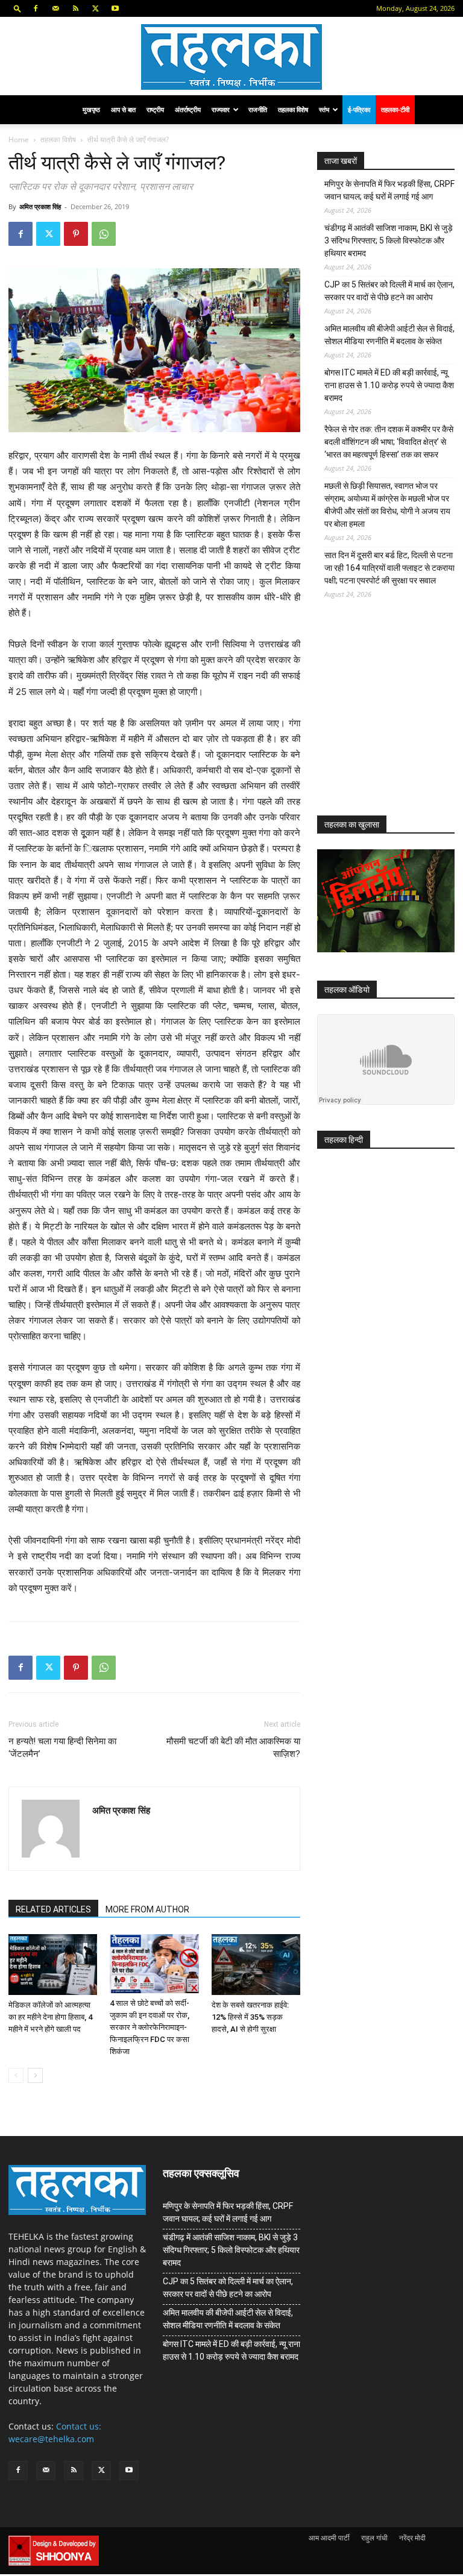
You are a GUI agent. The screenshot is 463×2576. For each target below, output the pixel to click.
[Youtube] (115, 8)
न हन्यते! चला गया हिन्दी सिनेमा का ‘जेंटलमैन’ (62, 1748)
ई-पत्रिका (359, 109)
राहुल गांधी (374, 2538)
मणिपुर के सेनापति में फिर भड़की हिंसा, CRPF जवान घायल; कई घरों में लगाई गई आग (389, 190)
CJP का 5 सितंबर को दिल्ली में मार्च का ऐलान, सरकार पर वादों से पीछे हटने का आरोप (389, 291)
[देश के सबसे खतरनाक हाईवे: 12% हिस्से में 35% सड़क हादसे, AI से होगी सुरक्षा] (256, 1965)
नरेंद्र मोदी (412, 2538)
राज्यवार (221, 109)
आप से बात (123, 109)
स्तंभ (324, 109)
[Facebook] (36, 8)
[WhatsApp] (104, 234)
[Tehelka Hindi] (231, 57)
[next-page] (35, 2075)
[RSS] (75, 8)
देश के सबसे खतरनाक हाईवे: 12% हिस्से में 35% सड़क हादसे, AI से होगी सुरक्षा (250, 2017)
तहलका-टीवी (395, 109)
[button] (17, 8)
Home (19, 140)
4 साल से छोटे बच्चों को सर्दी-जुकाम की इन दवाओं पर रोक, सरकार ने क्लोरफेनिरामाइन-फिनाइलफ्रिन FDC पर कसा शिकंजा (150, 2027)
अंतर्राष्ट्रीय (188, 109)
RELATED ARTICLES (53, 1909)
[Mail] (55, 8)
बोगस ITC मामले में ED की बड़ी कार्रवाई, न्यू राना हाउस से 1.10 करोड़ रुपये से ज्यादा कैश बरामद (389, 385)
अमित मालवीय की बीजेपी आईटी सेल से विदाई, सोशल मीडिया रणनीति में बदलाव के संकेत (389, 335)
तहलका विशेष (293, 109)
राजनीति (258, 109)
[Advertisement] (390, 717)
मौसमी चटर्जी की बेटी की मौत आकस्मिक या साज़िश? (233, 1748)
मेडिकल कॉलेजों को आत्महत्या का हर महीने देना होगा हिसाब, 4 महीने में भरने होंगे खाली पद (50, 2017)
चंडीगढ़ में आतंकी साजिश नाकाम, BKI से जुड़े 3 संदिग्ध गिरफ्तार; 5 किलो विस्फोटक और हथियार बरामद (389, 240)
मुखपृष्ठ (91, 109)
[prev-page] (16, 2075)
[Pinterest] (76, 234)
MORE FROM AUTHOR (147, 1909)
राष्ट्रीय (155, 109)
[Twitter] (95, 8)
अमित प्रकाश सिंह (40, 206)
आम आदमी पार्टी (329, 2538)
